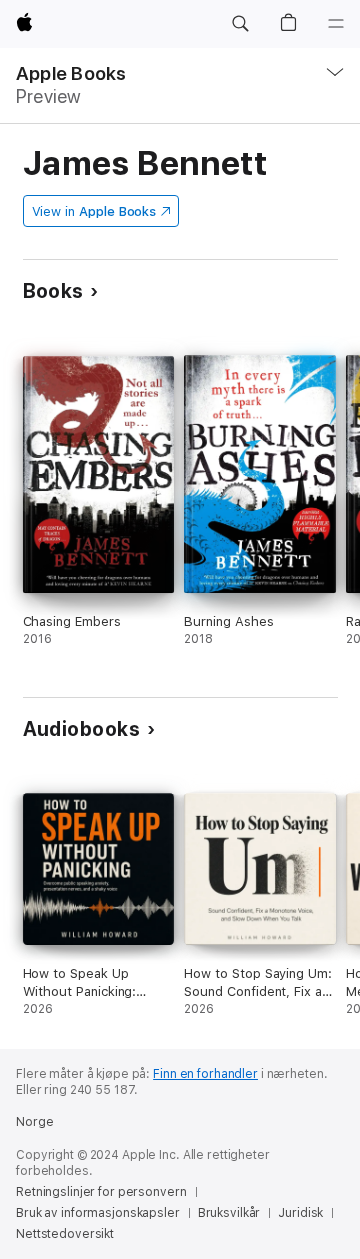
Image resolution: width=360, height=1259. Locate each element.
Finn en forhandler (205, 1074)
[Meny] (336, 24)
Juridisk (300, 1213)
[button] (240, 24)
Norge (34, 1122)
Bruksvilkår (229, 1213)
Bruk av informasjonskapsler (98, 1213)
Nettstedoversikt (65, 1234)
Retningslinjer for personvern (101, 1192)
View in (94, 211)
